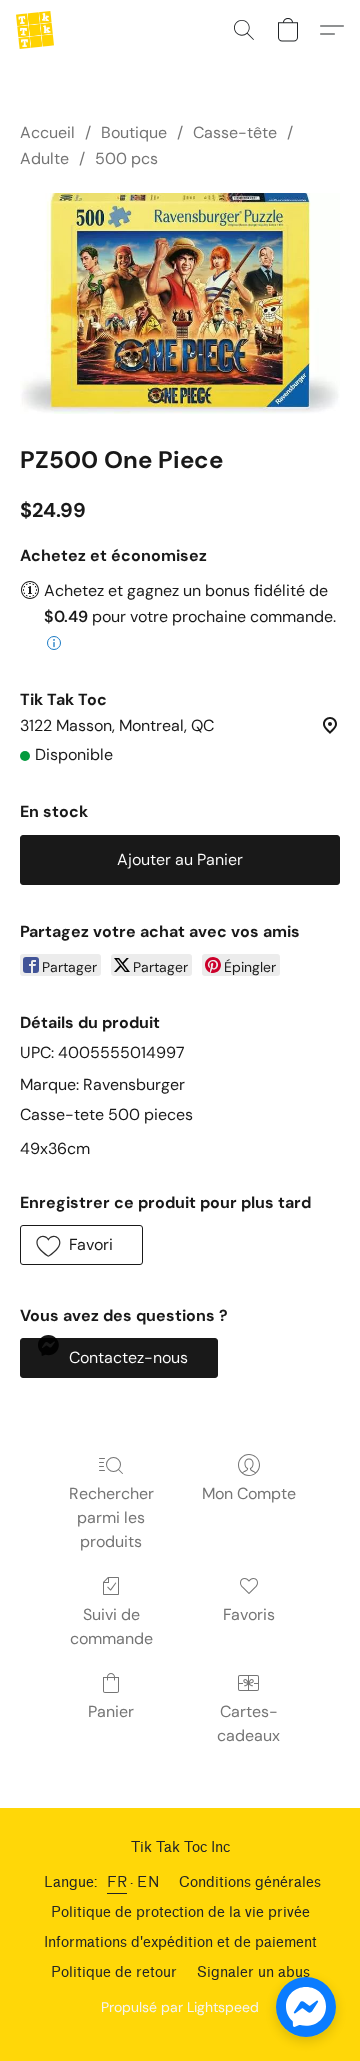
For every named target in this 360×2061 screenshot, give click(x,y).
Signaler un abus (253, 1972)
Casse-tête (235, 132)
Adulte (44, 158)
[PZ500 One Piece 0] (180, 303)
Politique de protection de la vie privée (180, 1912)
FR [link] (117, 1882)
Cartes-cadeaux (248, 1723)
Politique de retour (114, 1972)
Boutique (134, 132)
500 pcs (126, 158)
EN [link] (148, 1882)
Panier (111, 1711)
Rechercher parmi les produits (111, 1517)
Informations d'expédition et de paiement (180, 1942)
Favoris (249, 1614)
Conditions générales (250, 1882)
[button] (36, 30)
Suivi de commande (111, 1626)
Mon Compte (249, 1493)
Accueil (47, 132)
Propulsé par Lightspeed (180, 2007)
